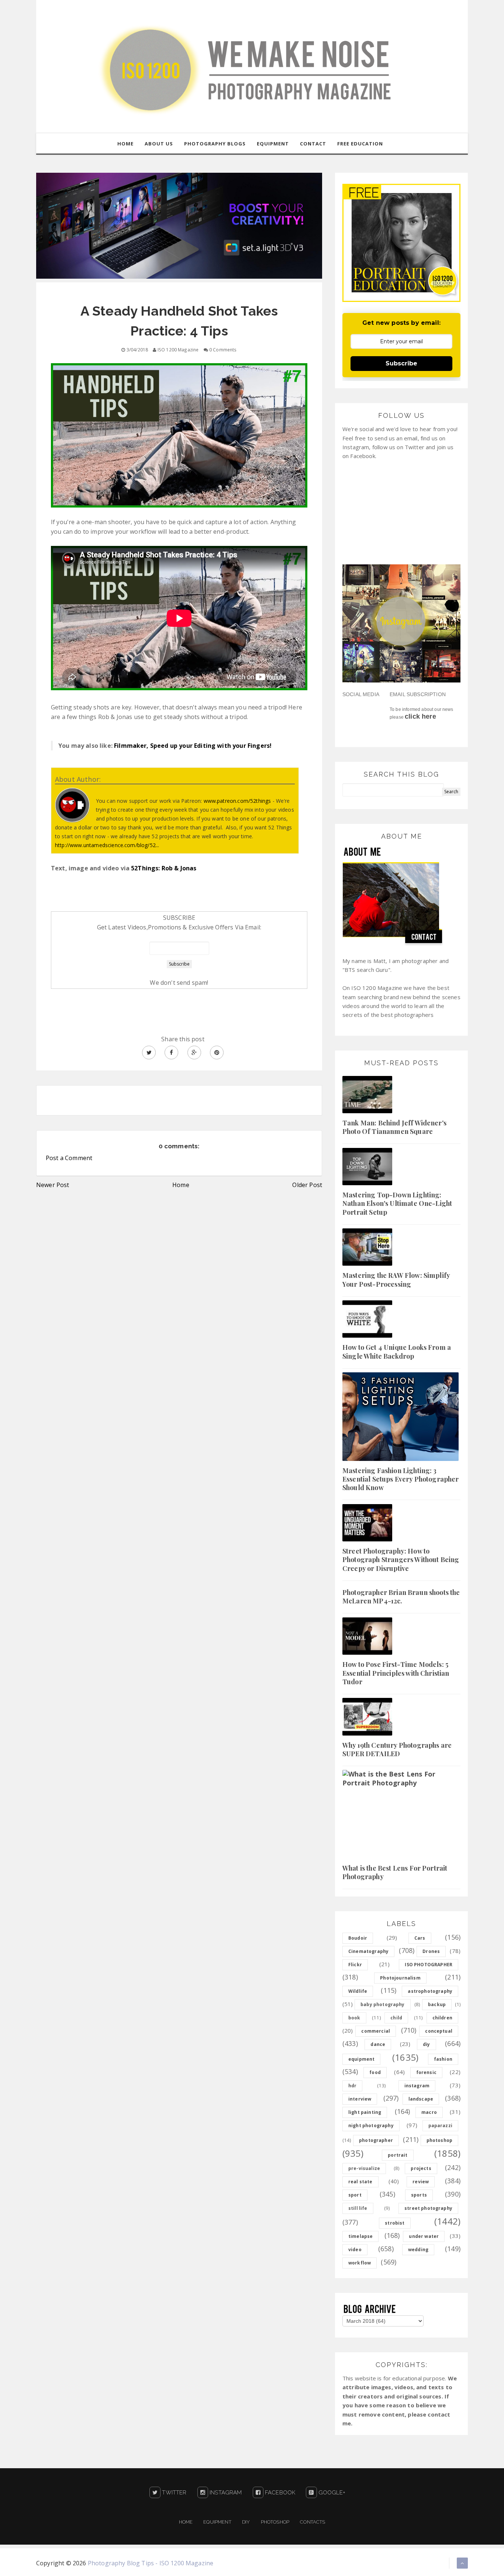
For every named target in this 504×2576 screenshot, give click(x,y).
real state (360, 2182)
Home (181, 1185)
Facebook (279, 2493)
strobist (395, 2223)
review (421, 2182)
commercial (376, 2031)
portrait (398, 2155)
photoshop (439, 2140)
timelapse (360, 2236)
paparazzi (440, 2126)
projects (421, 2168)
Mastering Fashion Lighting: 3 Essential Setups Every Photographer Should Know (401, 1479)
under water (424, 2236)
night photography (371, 2126)
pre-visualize (364, 2168)
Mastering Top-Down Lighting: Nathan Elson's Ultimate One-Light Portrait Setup (397, 1203)
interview (360, 2099)
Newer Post (53, 1185)
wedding (418, 2250)
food (375, 2072)
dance (378, 2044)
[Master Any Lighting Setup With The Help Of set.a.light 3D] (179, 225)
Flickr (355, 1965)
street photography (428, 2208)
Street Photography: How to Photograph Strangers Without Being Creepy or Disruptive (401, 1560)
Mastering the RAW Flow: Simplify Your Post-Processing (396, 1280)
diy (426, 2044)
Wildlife (358, 1991)
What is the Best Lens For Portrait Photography (395, 1872)
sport (355, 2195)
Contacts (313, 2522)
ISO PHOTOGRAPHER (429, 1965)
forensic (426, 2072)
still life (358, 2208)
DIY (246, 2522)
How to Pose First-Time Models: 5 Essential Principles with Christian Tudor (396, 1673)
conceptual (439, 2031)
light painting (365, 2112)
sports (419, 2195)
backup (437, 2004)
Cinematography (368, 1951)
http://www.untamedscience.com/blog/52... (107, 845)
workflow (360, 2263)
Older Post (307, 1185)
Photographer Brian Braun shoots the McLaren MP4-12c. (401, 1597)
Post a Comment (69, 1158)
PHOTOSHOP (275, 2522)
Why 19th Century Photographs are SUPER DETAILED (397, 1749)
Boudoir (358, 1938)
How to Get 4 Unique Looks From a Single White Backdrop (397, 1351)
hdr (352, 2086)
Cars (420, 1938)
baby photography (383, 2004)
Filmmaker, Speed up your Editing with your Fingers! (193, 746)
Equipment (217, 2522)
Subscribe (401, 363)
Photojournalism (400, 1978)
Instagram (225, 2493)
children (442, 2018)
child (396, 2018)
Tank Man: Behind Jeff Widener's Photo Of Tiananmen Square (394, 1127)
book (354, 2018)
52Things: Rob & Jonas (164, 868)
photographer (376, 2140)
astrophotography (430, 1991)
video (355, 2250)
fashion (443, 2059)
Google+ (331, 2493)
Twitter (173, 2493)
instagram (417, 2086)
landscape (421, 2099)
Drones (431, 1951)
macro (429, 2112)
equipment (361, 2059)
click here (420, 716)
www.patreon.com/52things (237, 801)
